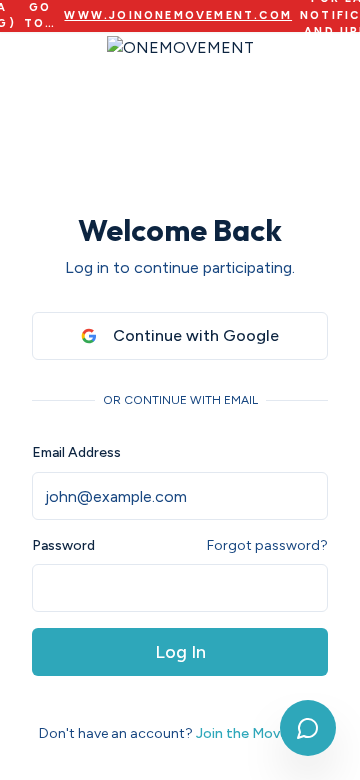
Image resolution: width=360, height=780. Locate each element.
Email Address (76, 452)
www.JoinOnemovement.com (178, 15)
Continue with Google (196, 335)
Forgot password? (267, 545)
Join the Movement (259, 733)
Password (63, 546)
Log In (180, 652)
